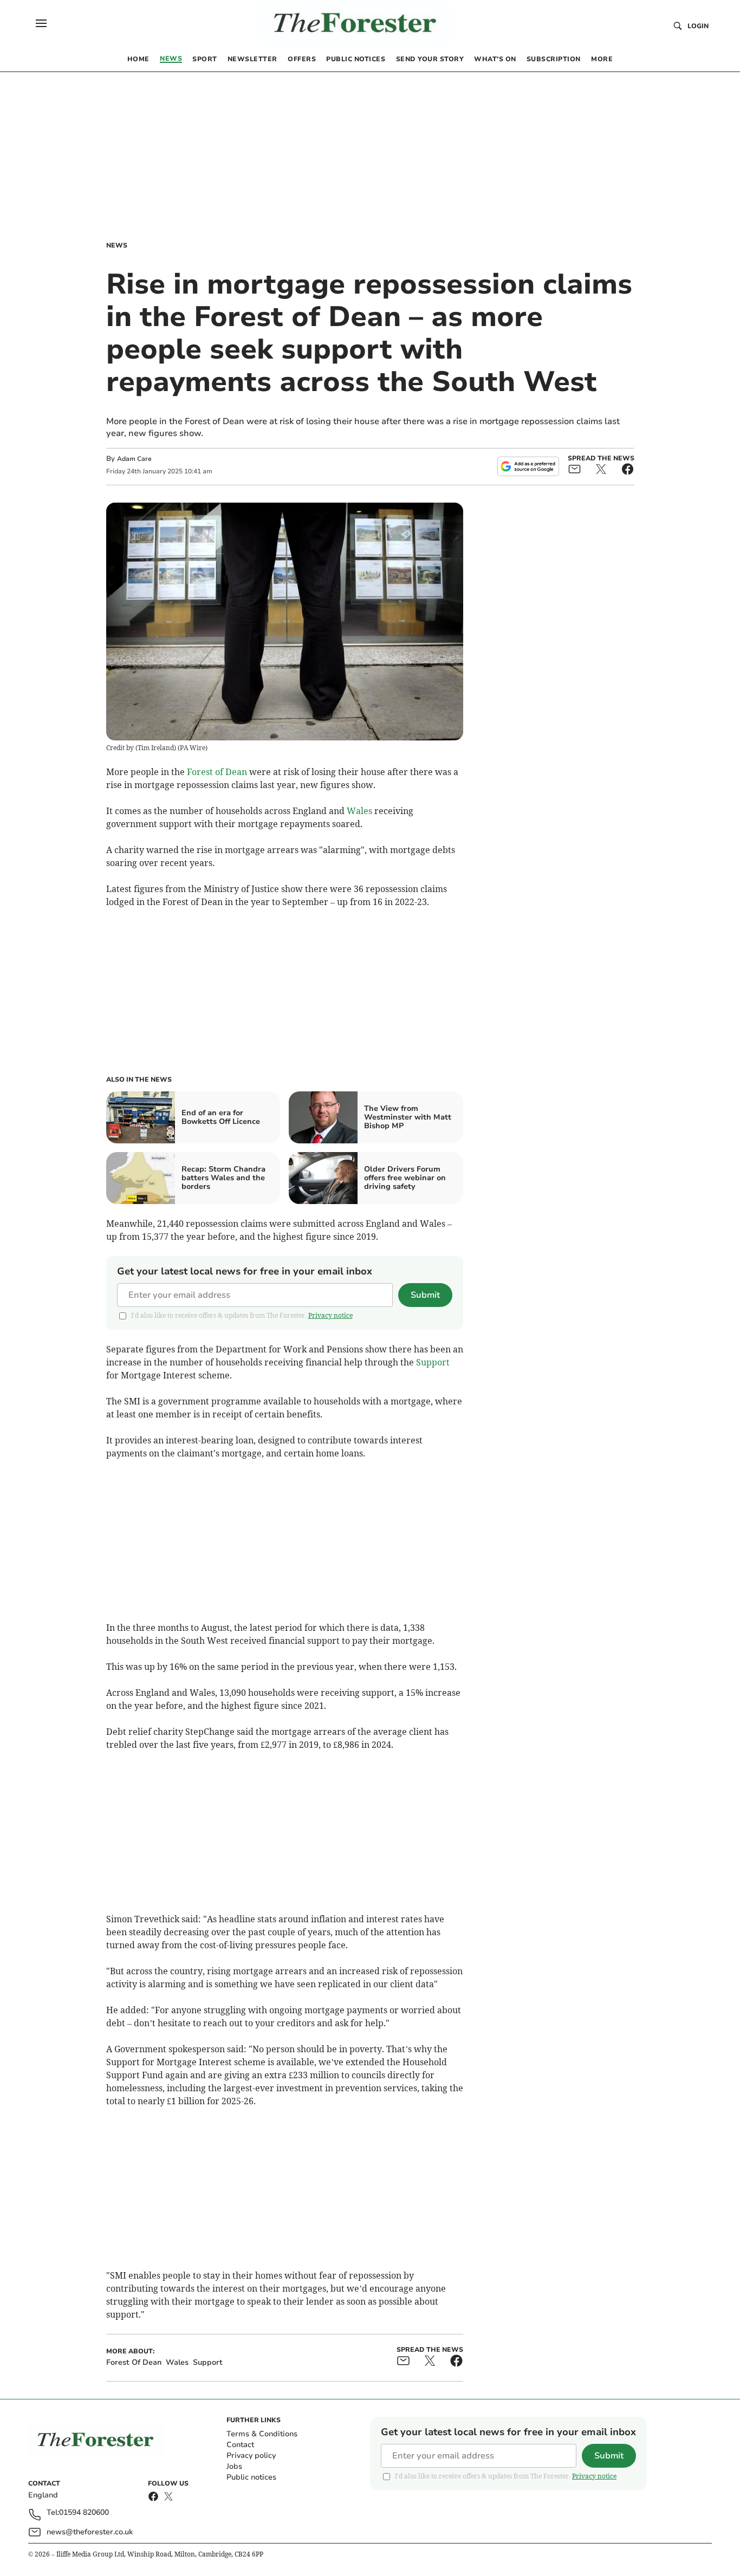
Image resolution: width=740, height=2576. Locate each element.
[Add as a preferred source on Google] (528, 466)
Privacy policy (251, 2455)
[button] (41, 23)
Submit (425, 1295)
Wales (359, 811)
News (117, 245)
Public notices (251, 2477)
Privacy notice (330, 1315)
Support (433, 1362)
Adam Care (134, 459)
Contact (240, 2445)
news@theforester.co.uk (90, 2532)
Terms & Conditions (262, 2434)
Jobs (234, 2466)
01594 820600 (84, 2513)
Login (698, 26)
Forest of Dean (217, 772)
